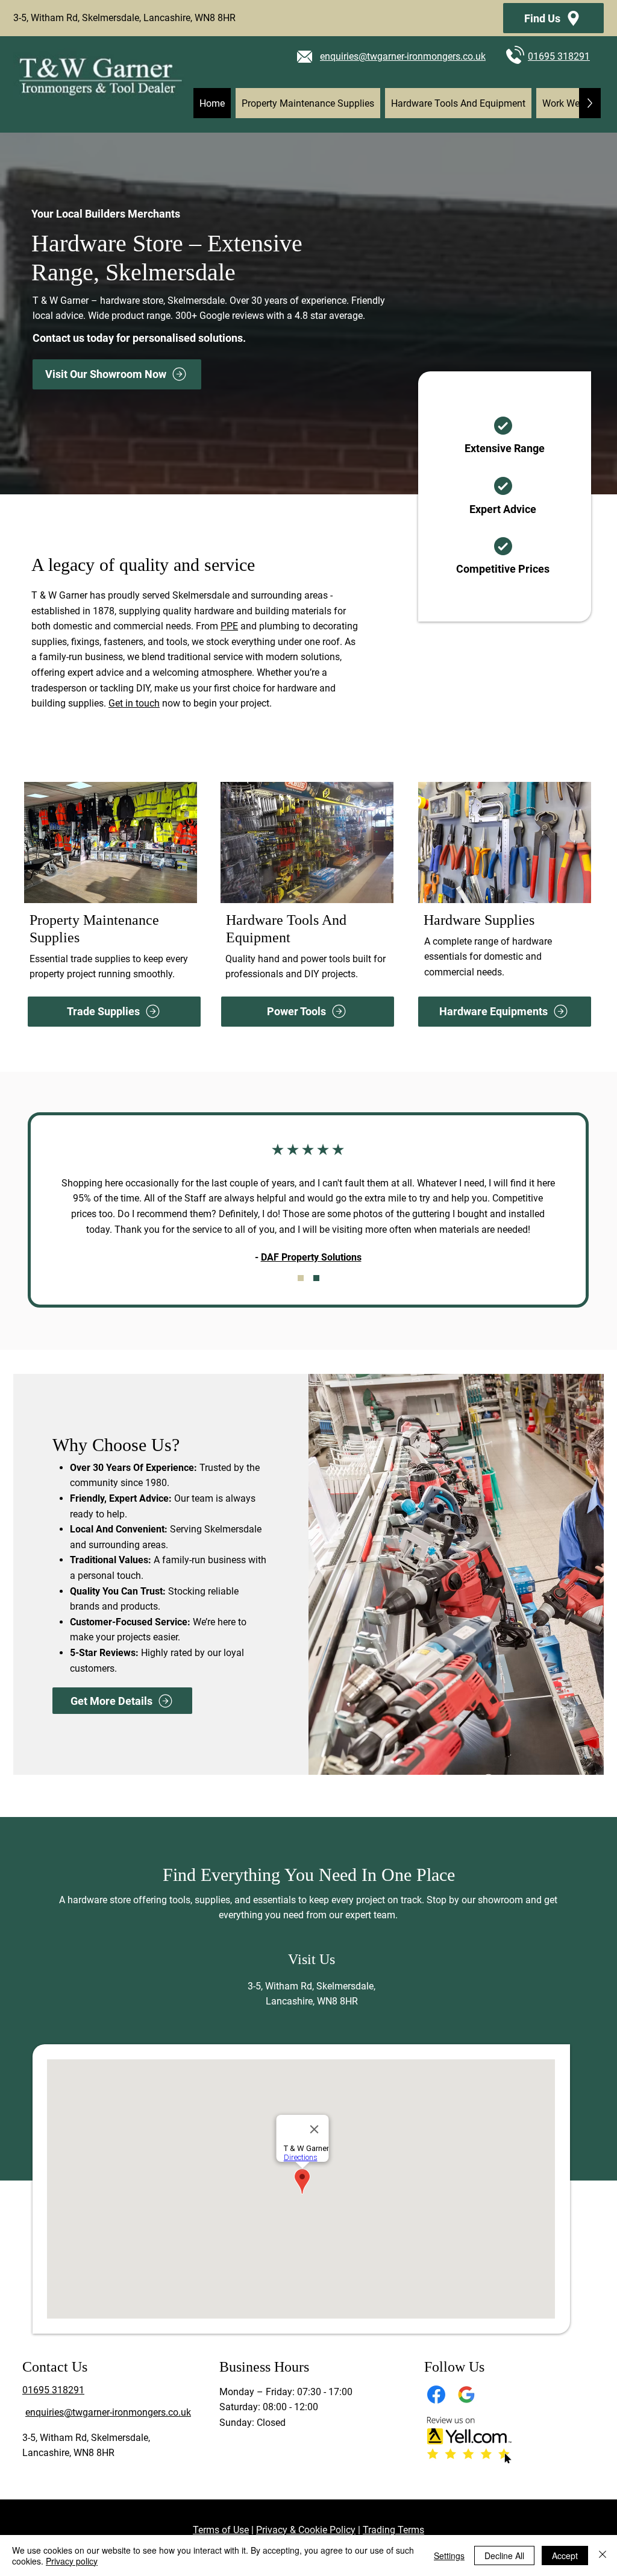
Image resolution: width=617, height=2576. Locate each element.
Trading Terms (393, 2530)
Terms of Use (221, 2530)
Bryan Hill (397, 1242)
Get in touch (134, 703)
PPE (229, 626)
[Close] (603, 2556)
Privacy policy (72, 2561)
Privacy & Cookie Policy (306, 2530)
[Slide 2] (316, 1278)
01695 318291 (559, 56)
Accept (565, 2556)
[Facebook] (436, 2395)
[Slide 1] (301, 1278)
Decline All (504, 2556)
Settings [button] (449, 2556)
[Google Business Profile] (466, 2395)
